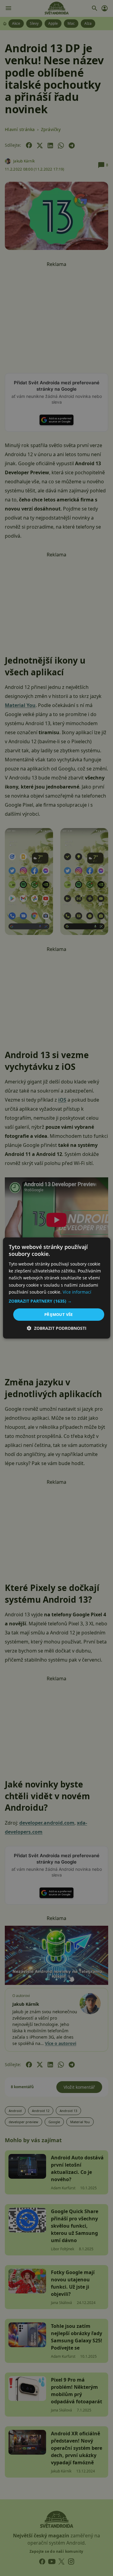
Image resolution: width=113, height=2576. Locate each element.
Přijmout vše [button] (59, 1314)
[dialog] (56, 1288)
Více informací (77, 1292)
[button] (56, 1301)
